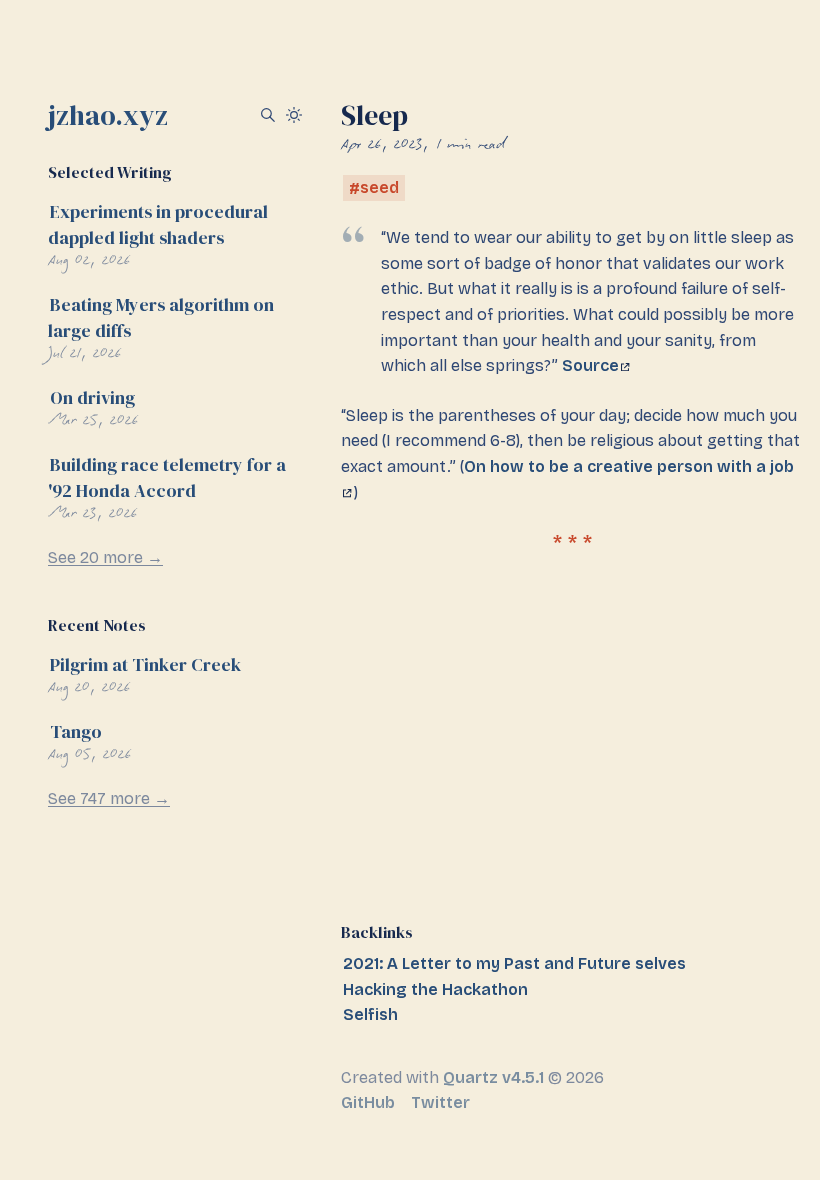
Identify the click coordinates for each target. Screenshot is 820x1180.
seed (379, 188)
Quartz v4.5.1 (493, 1077)
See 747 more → (109, 798)
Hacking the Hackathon (435, 989)
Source (590, 365)
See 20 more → (105, 557)
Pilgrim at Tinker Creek (145, 664)
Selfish (370, 1014)
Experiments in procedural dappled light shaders (158, 224)
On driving (92, 397)
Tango (76, 731)
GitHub (368, 1102)
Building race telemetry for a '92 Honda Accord (167, 477)
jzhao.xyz (108, 115)
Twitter (440, 1102)
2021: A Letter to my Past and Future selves (514, 963)
